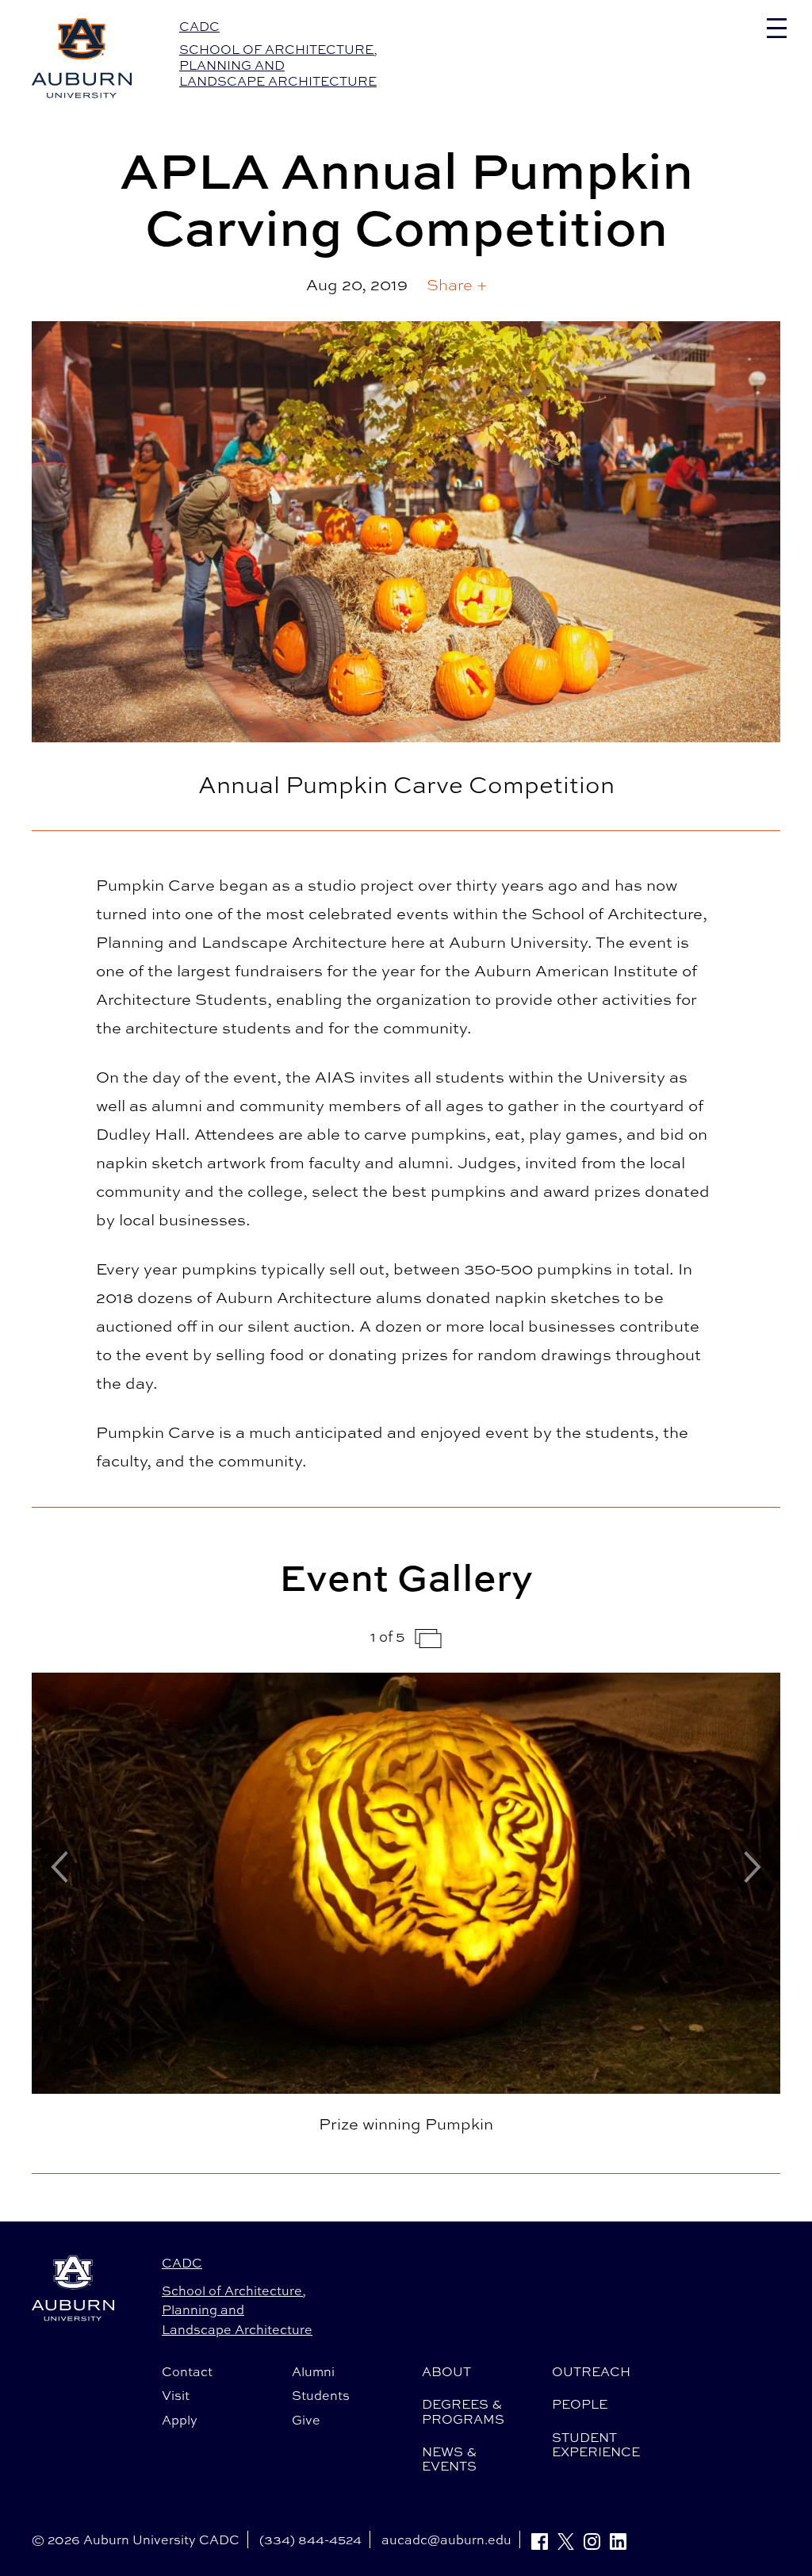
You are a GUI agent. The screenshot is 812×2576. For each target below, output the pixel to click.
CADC (199, 26)
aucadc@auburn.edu (446, 2540)
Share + (457, 284)
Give (306, 2420)
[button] (457, 285)
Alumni (313, 2371)
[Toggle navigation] (777, 28)
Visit (176, 2395)
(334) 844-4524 (310, 2540)
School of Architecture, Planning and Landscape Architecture (278, 65)
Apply (180, 2420)
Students (321, 2395)
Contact (187, 2371)
